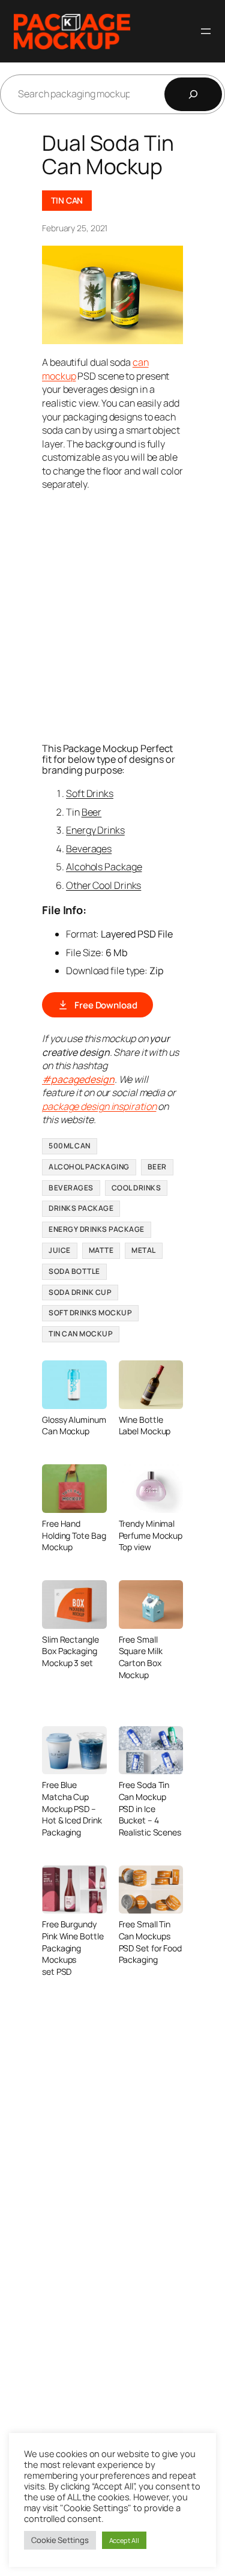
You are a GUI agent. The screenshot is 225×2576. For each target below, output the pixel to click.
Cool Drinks (136, 1188)
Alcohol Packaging (89, 1167)
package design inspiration (99, 1106)
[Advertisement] (112, 615)
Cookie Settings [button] (60, 2540)
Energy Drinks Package (97, 1229)
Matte (101, 1250)
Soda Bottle (74, 1271)
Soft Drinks (90, 793)
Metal (144, 1250)
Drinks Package (81, 1208)
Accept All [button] (124, 2540)
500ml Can (70, 1146)
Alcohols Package (104, 867)
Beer (92, 812)
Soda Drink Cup (80, 1292)
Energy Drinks (95, 830)
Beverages (89, 849)
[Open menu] (206, 31)
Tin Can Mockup (81, 1334)
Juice (60, 1250)
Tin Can (67, 200)
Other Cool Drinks (103, 885)
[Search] (193, 94)
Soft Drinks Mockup (90, 1313)
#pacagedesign (78, 1079)
